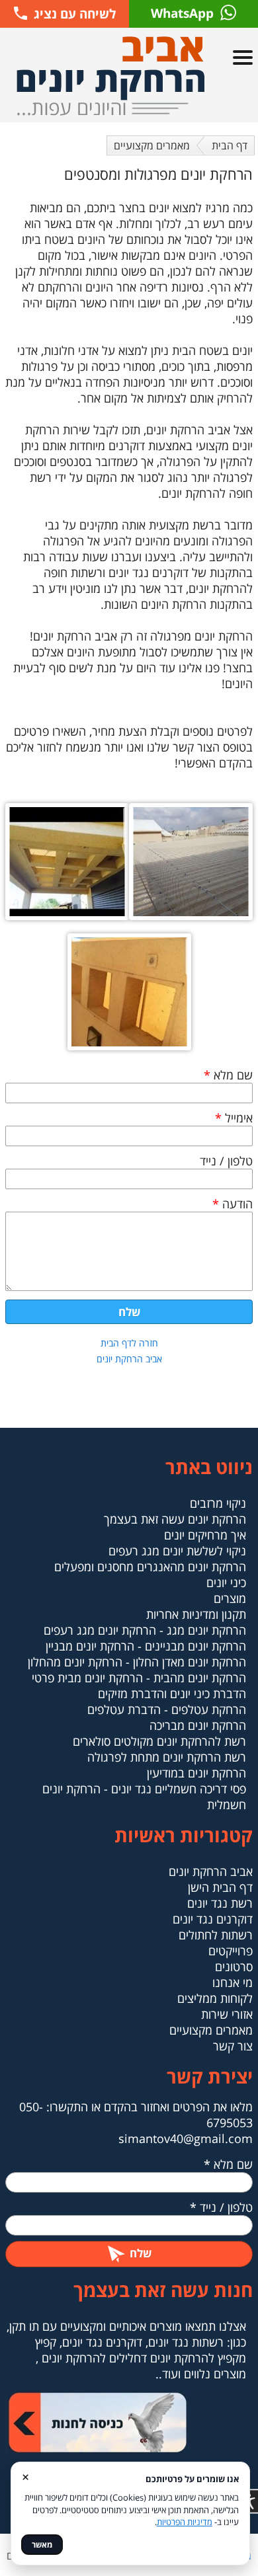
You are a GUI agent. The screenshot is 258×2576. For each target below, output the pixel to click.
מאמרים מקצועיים (152, 145)
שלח (129, 1312)
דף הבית (230, 145)
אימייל (234, 1118)
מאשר (42, 2545)
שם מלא (228, 1075)
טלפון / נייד (226, 1161)
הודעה (233, 1204)
